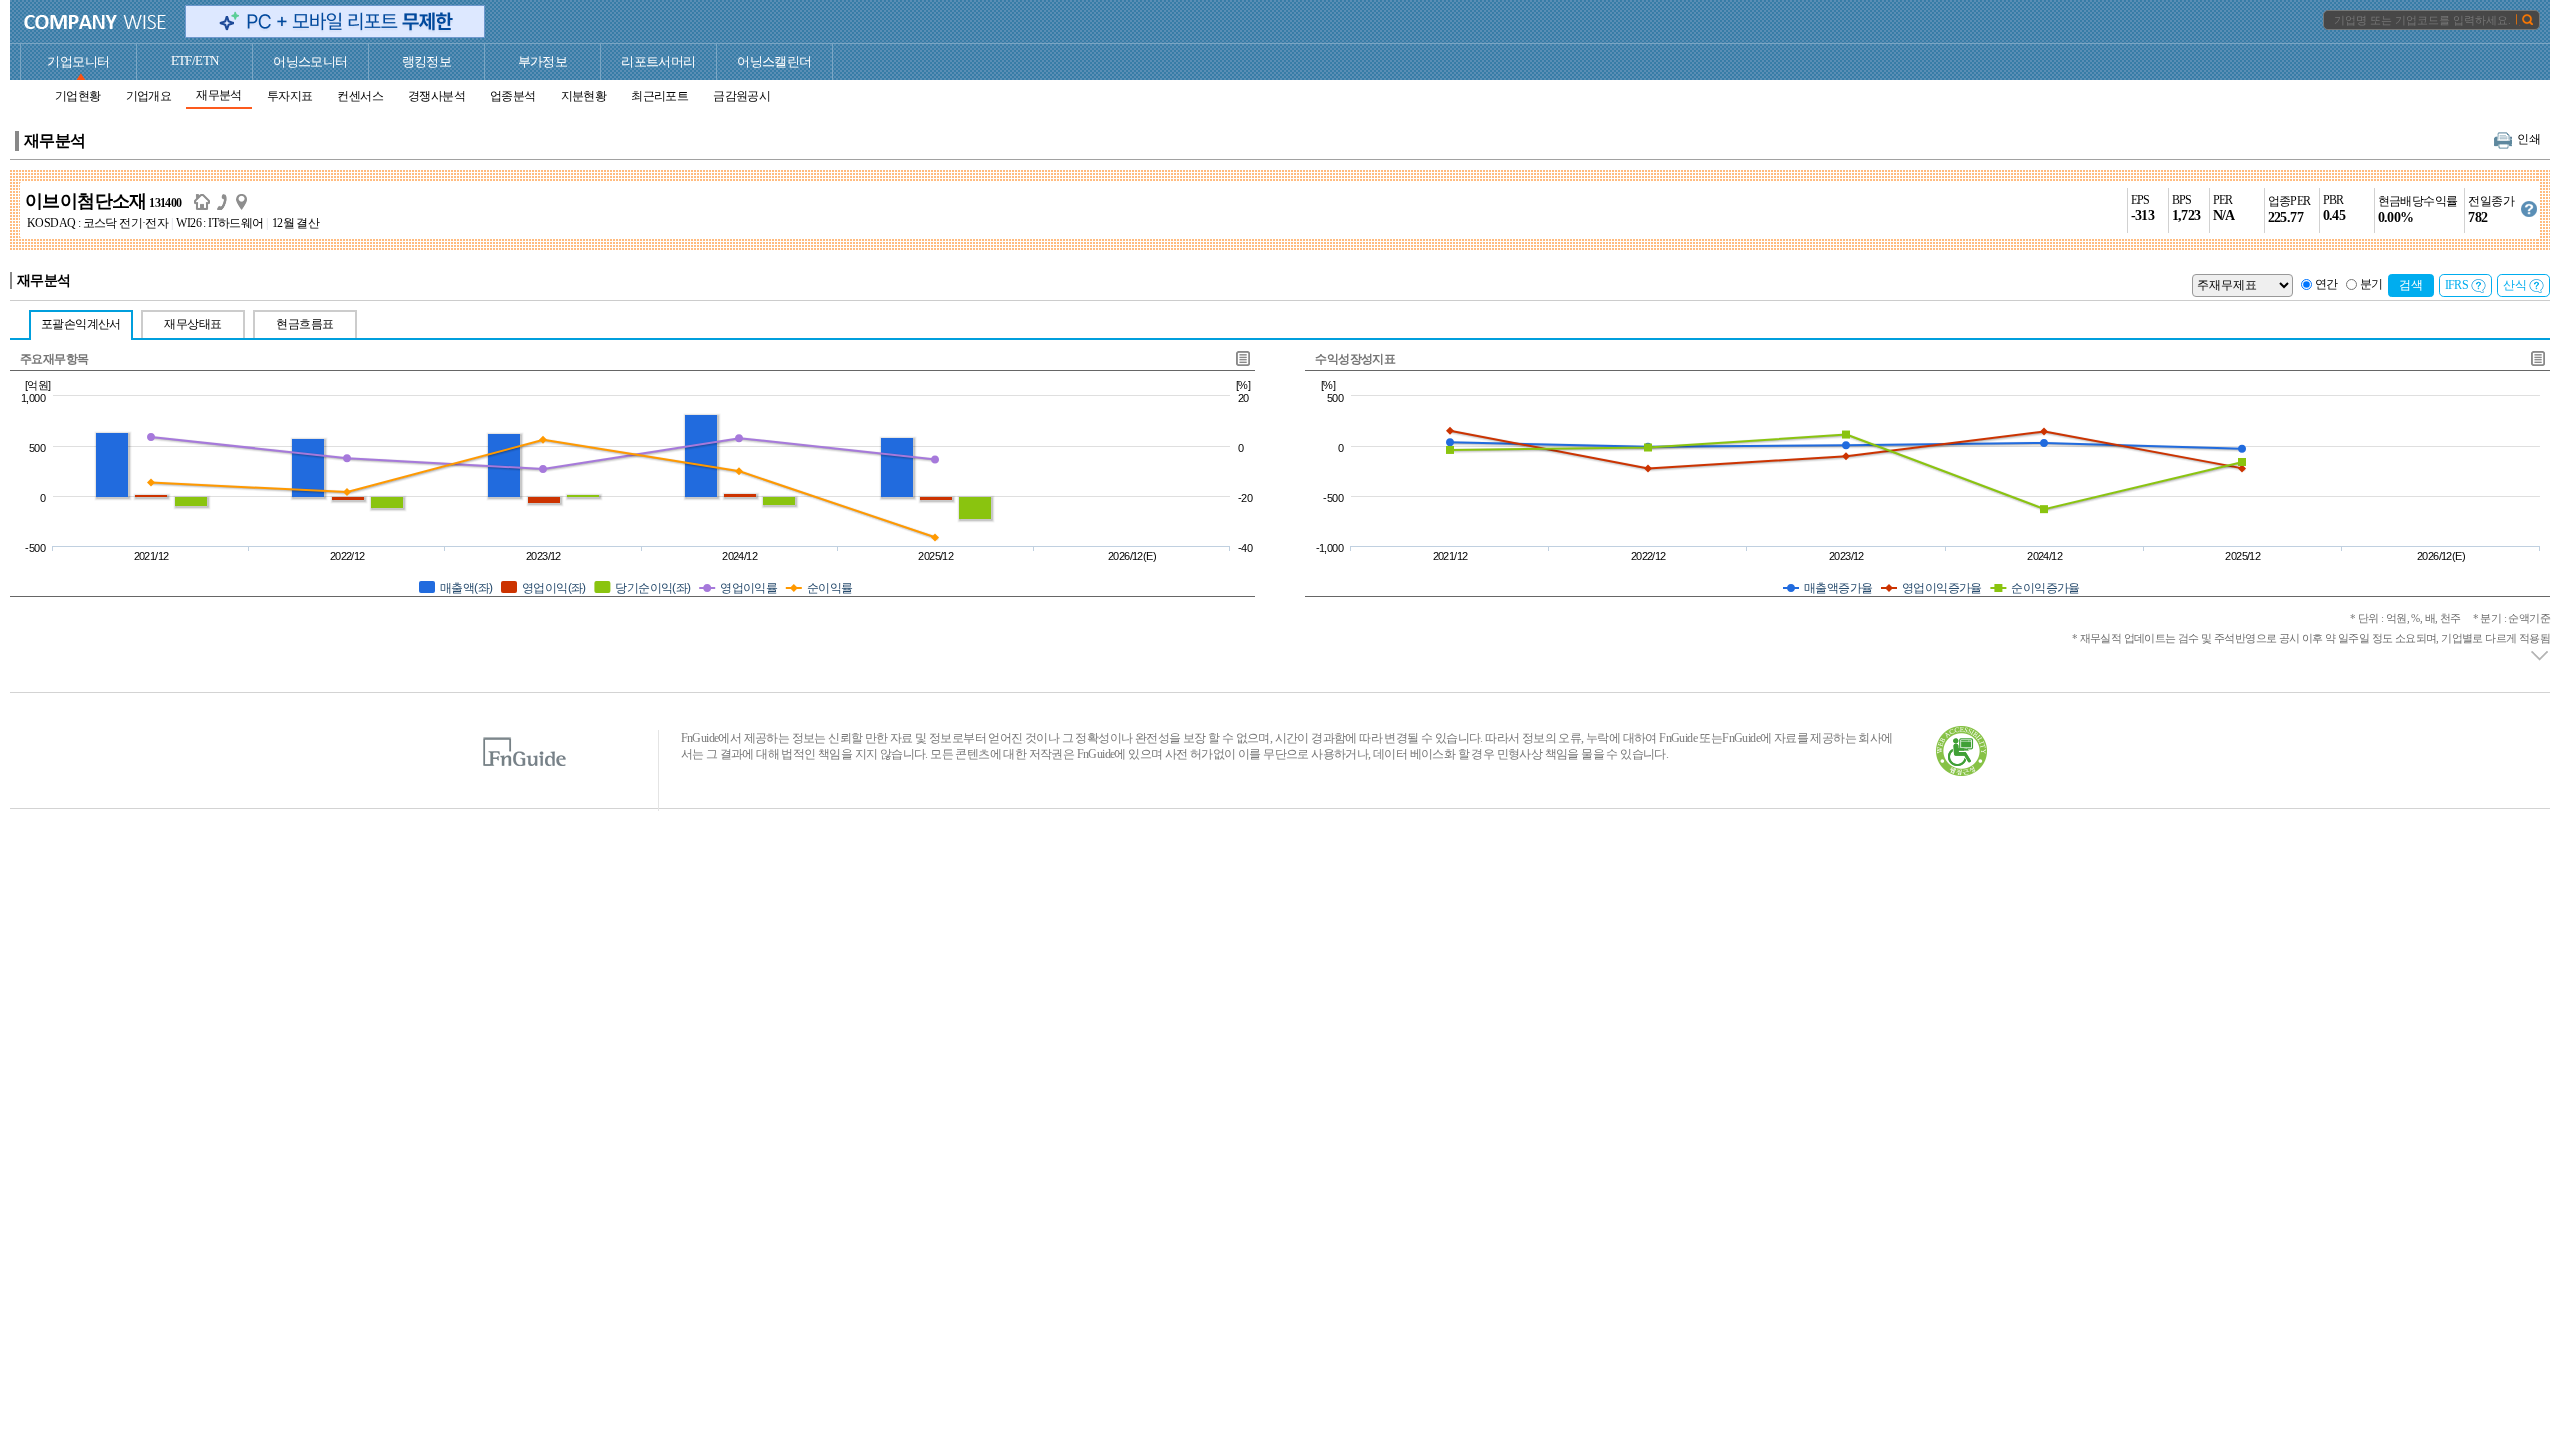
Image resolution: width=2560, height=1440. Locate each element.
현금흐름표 (304, 324)
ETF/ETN (195, 60)
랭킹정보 (427, 61)
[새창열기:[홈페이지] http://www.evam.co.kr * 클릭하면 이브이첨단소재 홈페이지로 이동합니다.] (205, 201)
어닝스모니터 (310, 61)
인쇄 (2528, 139)
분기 (2371, 284)
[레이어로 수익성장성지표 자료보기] (2537, 358)
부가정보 (543, 61)
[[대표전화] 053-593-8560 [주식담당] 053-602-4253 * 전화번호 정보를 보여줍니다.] (226, 201)
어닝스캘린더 (774, 61)
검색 (2411, 285)
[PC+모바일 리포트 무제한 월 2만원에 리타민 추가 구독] (335, 21)
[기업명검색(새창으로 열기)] (2527, 19)
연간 (2326, 284)
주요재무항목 (54, 359)
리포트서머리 (658, 61)
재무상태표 (192, 324)
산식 (2514, 285)
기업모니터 (78, 61)
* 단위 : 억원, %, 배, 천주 (2450, 618)
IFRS (2457, 285)
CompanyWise (95, 22)
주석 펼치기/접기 (2540, 656)
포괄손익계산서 (81, 324)
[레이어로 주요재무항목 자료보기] (1242, 358)
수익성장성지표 (1355, 359)
